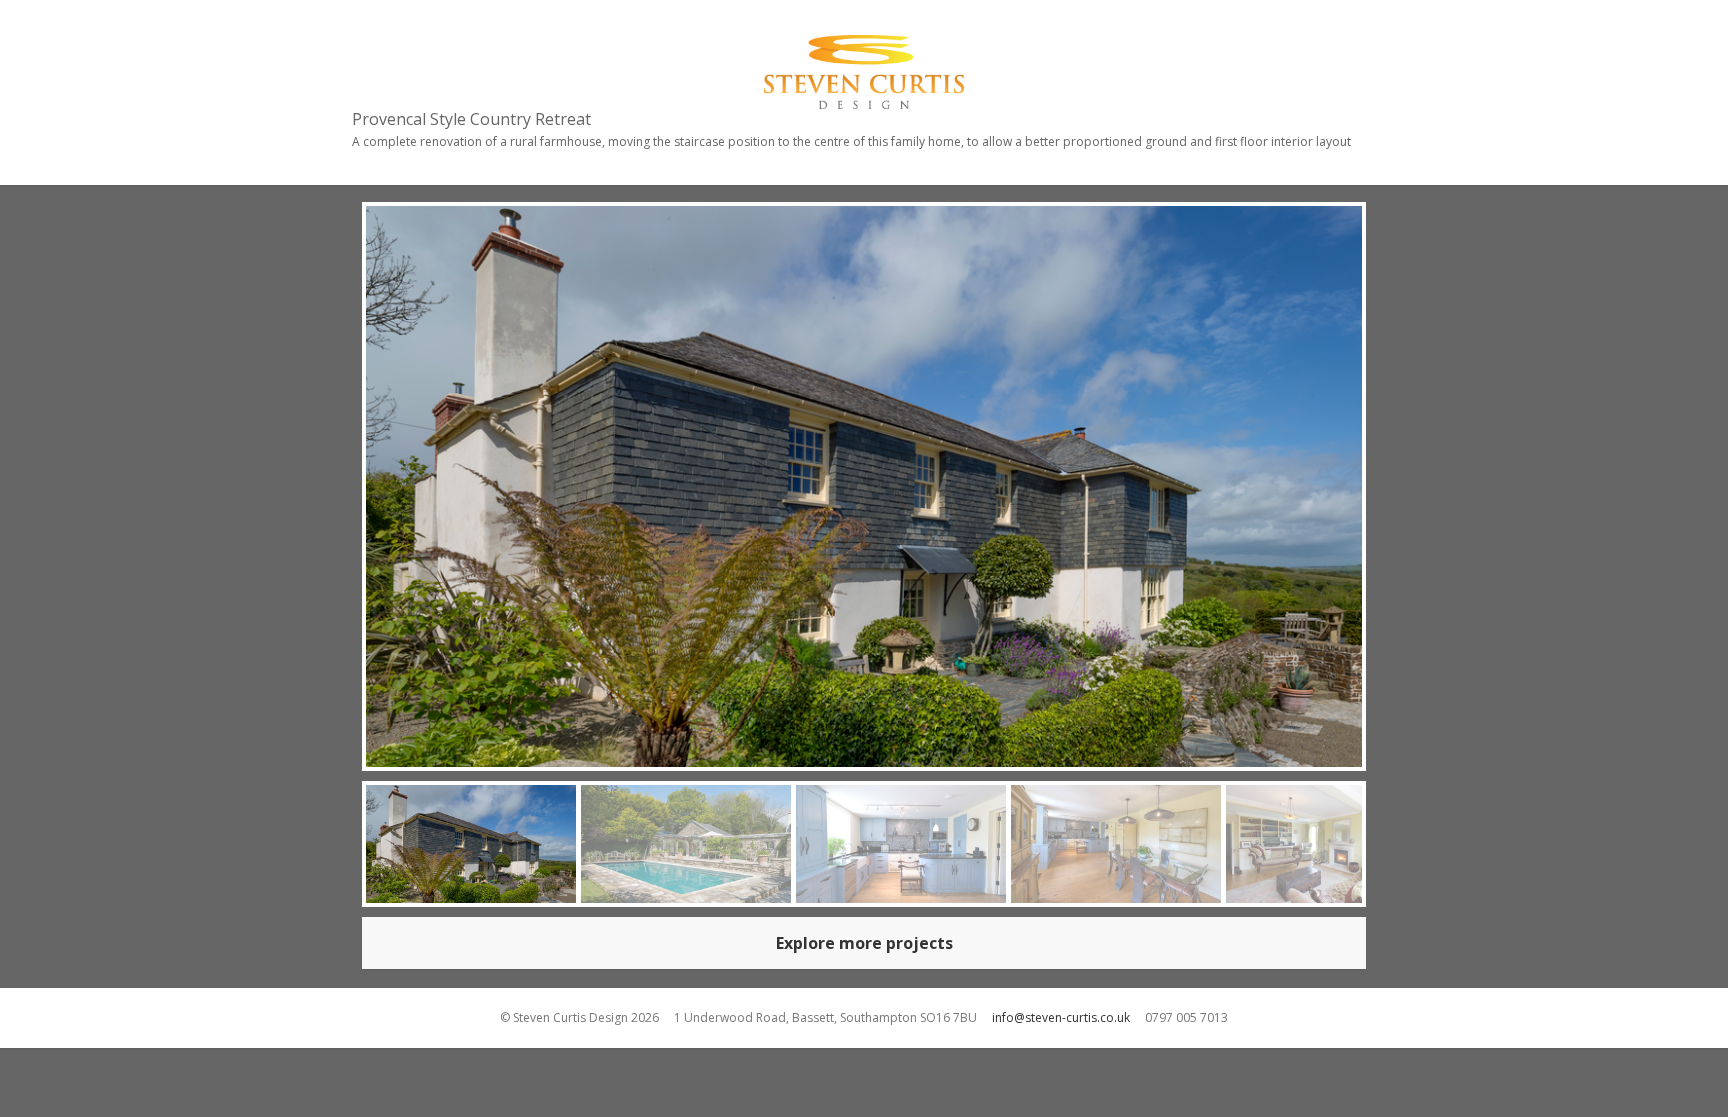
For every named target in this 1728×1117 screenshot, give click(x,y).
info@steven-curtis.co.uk (1061, 1017)
